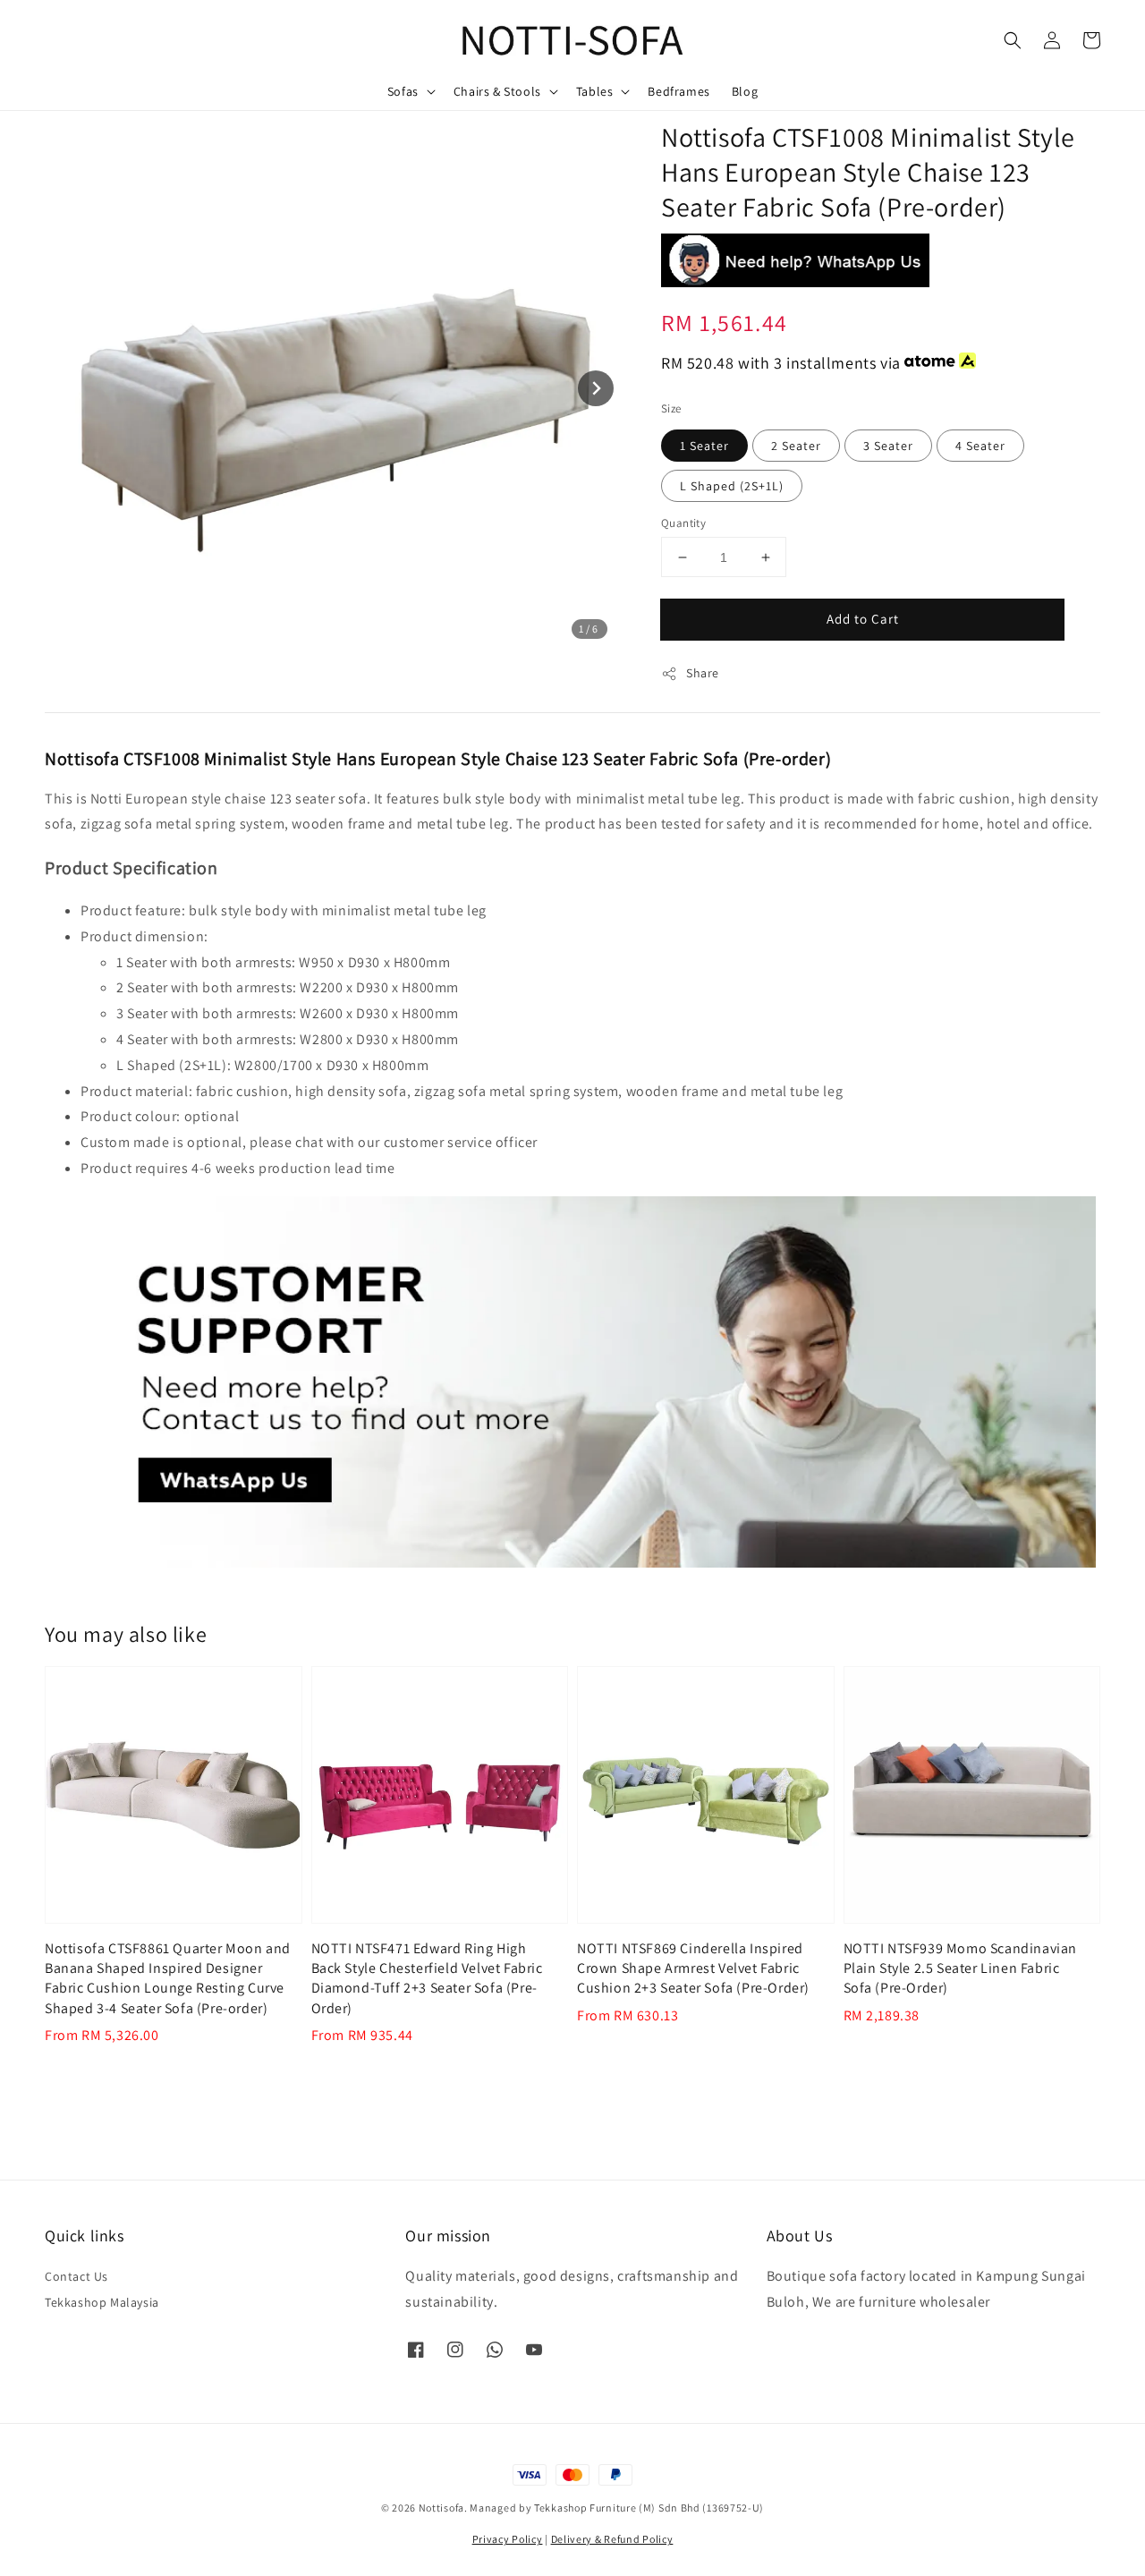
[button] (1013, 40)
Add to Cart (863, 619)
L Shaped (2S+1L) (732, 486)
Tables (595, 91)
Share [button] (703, 673)
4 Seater (980, 446)
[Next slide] (596, 388)
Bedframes (679, 91)
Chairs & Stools (497, 91)
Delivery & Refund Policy (612, 2539)
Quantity (683, 523)
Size (671, 408)
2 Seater (796, 446)
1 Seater (704, 446)
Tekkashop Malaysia (102, 2302)
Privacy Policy (508, 2539)
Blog (745, 91)
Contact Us (76, 2276)
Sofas (403, 91)
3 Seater (888, 446)
